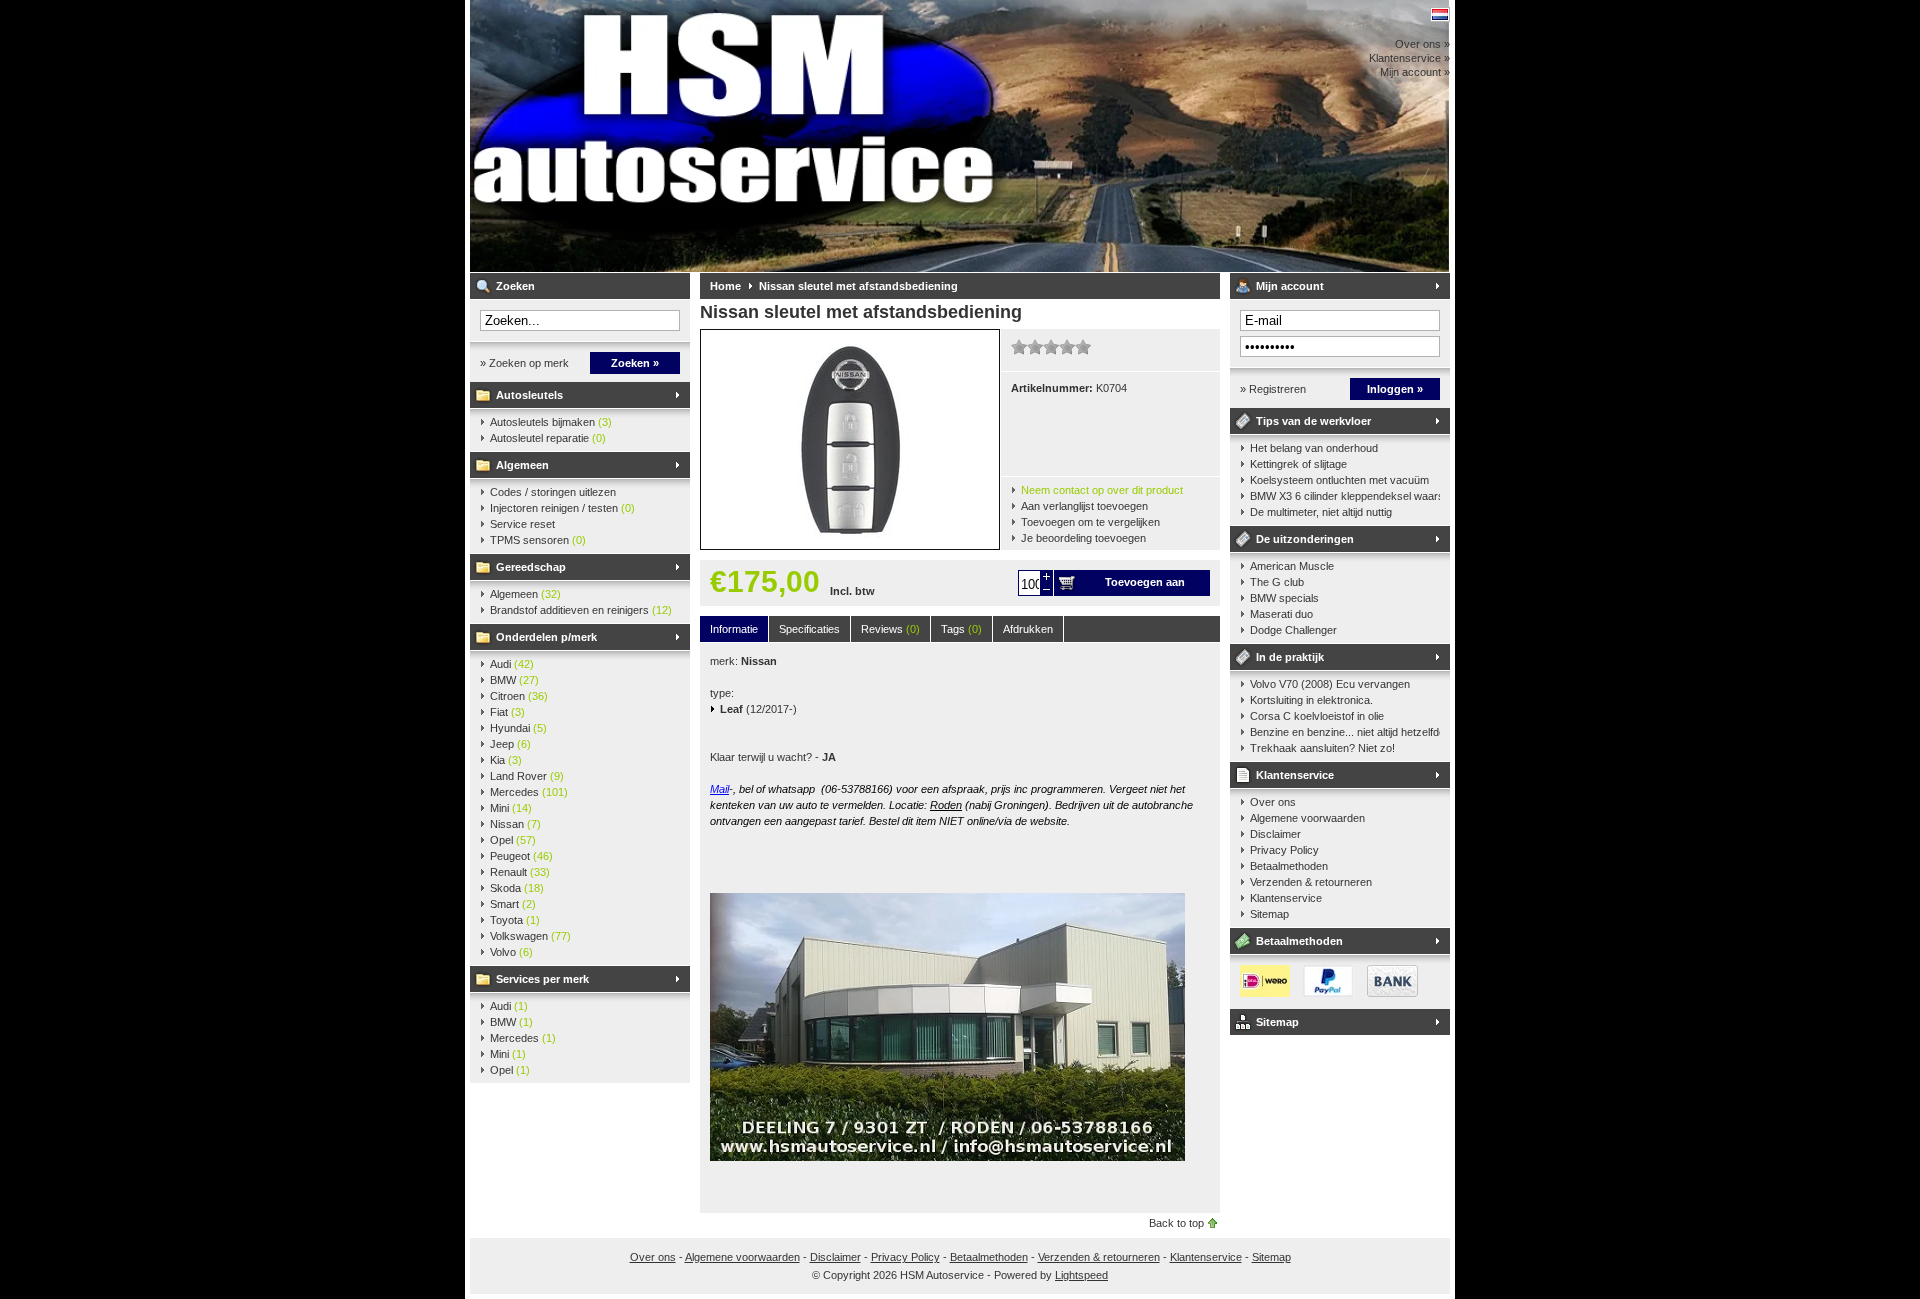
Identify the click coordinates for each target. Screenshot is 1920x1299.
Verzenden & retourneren (1311, 882)
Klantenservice (1295, 775)
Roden (946, 805)
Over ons (1273, 802)
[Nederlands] (1440, 14)
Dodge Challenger (1293, 630)
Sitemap (1269, 914)
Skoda (517, 888)
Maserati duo (1281, 614)
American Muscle (1292, 566)
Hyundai (518, 728)
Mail (719, 789)
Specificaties (809, 629)
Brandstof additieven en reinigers (581, 610)
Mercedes (529, 792)
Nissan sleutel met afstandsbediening (858, 286)
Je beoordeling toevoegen (1083, 538)
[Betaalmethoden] (1324, 993)
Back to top (1176, 1223)
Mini (511, 808)
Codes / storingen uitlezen (553, 492)
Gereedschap (531, 567)
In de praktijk (1290, 657)
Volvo (511, 952)
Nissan (515, 824)
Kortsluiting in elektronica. (1311, 700)
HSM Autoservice (735, 136)
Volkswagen (530, 936)
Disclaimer (1275, 834)
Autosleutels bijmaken (551, 422)
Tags (961, 629)
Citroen (519, 696)
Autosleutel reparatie (548, 438)
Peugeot (521, 856)
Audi (512, 664)
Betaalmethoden (1289, 866)
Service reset (522, 524)
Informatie (734, 629)
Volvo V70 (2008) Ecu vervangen (1330, 684)
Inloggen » (1395, 389)
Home (725, 286)
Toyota (515, 920)
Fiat (507, 712)
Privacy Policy (1284, 850)
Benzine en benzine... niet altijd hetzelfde (1345, 732)
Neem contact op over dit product (1102, 490)
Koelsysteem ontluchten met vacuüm (1339, 480)
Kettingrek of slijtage (1298, 464)
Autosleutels (529, 395)
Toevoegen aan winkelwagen (1145, 586)
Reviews (890, 629)
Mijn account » (1415, 72)
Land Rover (527, 776)
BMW (514, 680)
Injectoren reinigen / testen (562, 508)
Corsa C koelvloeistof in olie (1317, 716)
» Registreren (1273, 389)
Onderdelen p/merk (546, 637)
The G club (1277, 582)
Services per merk (542, 979)
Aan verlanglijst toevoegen (1084, 506)
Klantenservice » (1409, 58)
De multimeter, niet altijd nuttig (1321, 512)
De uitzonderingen (1305, 539)
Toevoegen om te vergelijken (1090, 522)
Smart (513, 904)
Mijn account (1290, 286)
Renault (520, 872)
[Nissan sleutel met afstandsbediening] (850, 545)
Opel (513, 840)
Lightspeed (1081, 1275)
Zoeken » (635, 363)
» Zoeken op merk (524, 363)
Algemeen (522, 465)
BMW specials (1284, 598)
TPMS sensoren (538, 540)
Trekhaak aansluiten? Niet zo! (1322, 748)
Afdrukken (1028, 629)
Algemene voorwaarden (1307, 818)
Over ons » (1422, 44)
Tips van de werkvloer (1313, 421)
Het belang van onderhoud (1314, 448)
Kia (506, 760)
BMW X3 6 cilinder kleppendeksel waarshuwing (1345, 496)
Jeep (510, 744)
